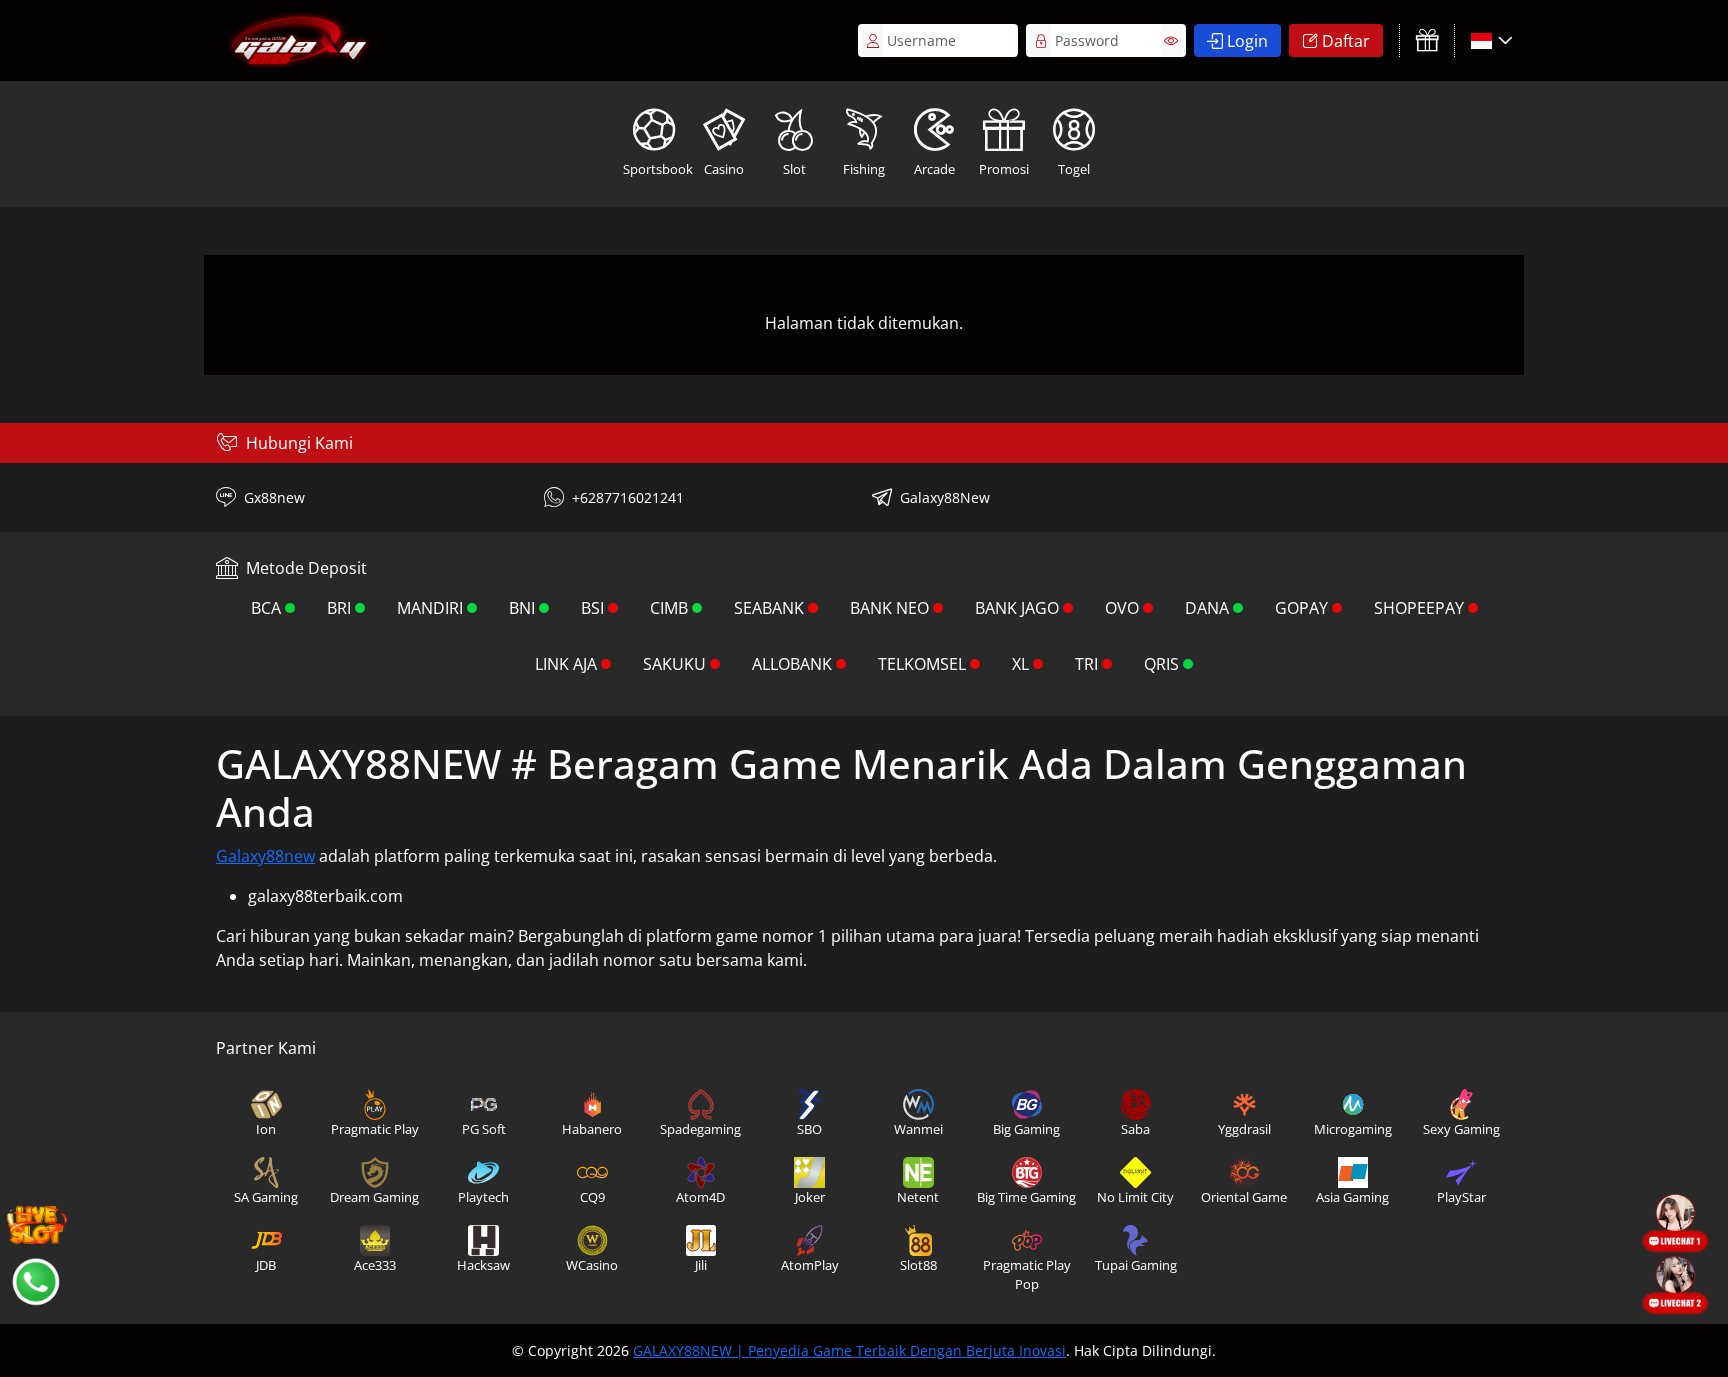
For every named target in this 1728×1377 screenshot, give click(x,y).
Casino (724, 169)
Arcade (934, 169)
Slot (794, 169)
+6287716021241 (628, 497)
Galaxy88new (265, 856)
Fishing (864, 169)
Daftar (1346, 41)
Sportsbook (656, 169)
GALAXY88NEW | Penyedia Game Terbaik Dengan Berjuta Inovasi (849, 1350)
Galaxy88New (945, 497)
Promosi (1004, 169)
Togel (1074, 169)
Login (1247, 41)
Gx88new (274, 497)
